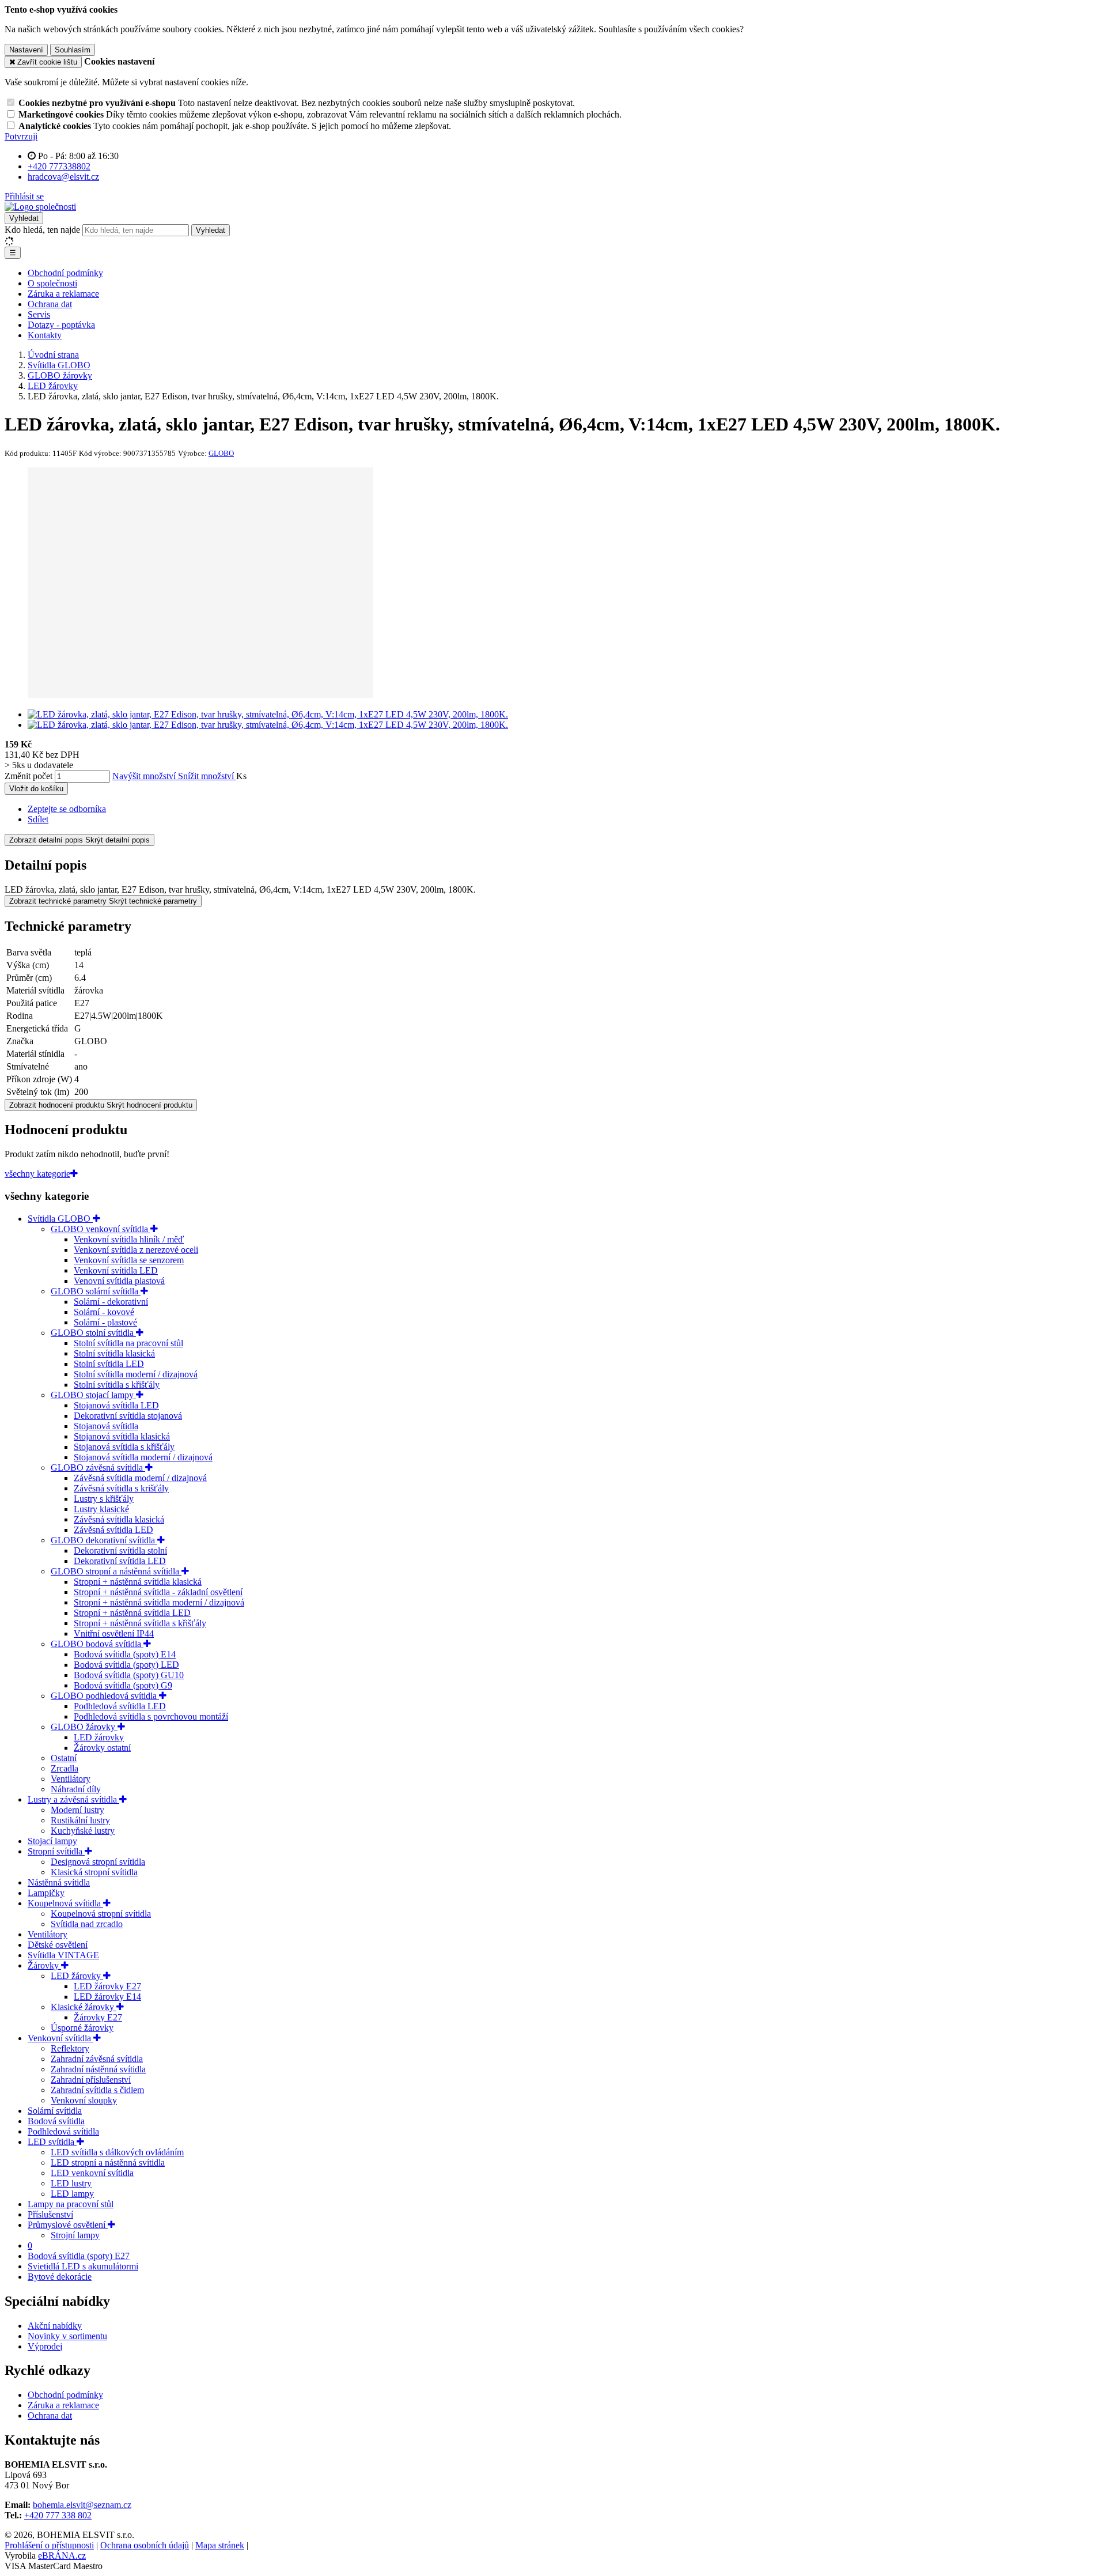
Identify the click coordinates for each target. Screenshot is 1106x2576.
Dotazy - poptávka (61, 325)
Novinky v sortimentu (67, 2336)
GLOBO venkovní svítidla (101, 1229)
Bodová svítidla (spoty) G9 (123, 1685)
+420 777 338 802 (58, 2515)
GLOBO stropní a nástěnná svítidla (116, 1571)
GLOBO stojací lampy (93, 1395)
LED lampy (72, 2194)
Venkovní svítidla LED (116, 1270)
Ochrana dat (50, 304)
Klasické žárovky (84, 2007)
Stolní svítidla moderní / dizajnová (136, 1374)
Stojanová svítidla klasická (122, 1436)
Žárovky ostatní (102, 1748)
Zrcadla (65, 1768)
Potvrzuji (21, 136)
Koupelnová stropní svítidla (101, 1914)
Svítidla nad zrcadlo (87, 1924)
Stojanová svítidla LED (116, 1405)
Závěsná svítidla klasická (119, 1519)
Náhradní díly (76, 1789)
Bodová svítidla (56, 2121)
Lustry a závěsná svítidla (73, 1799)
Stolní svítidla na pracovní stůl (128, 1343)
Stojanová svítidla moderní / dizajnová (143, 1457)
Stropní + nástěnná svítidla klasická (138, 1582)
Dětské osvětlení (58, 1945)
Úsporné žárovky (82, 2028)
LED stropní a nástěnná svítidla (108, 2163)
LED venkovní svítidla (92, 2173)
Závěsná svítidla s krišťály (121, 1488)
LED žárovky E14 (107, 1997)
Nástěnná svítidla (59, 1882)
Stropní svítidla (56, 1851)
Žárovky (44, 1965)
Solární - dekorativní (111, 1302)
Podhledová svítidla (63, 2131)
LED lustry (71, 2183)
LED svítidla (52, 2142)
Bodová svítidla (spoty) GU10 (129, 1675)
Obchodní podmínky (65, 273)
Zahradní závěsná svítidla (97, 2059)
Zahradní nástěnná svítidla (98, 2069)
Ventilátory (71, 1779)
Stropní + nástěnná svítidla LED (132, 1613)
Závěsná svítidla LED (113, 1530)
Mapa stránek (220, 2545)
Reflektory (70, 2048)
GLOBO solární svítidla (96, 1291)
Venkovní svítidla (60, 2038)
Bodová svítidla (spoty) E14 (125, 1654)
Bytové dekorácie (60, 2277)
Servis (39, 314)
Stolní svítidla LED (109, 1364)
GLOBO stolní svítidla (93, 1333)
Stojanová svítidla (106, 1426)
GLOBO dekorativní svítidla (104, 1540)
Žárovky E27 (98, 2017)
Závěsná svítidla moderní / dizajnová (140, 1478)
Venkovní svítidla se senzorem (129, 1260)
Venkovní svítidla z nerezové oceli (136, 1250)
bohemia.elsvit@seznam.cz (82, 2505)
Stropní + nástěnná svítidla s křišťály (140, 1623)
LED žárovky (99, 1737)
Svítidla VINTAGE (63, 1955)
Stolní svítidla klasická (114, 1353)
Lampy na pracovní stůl (71, 2204)
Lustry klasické (101, 1509)
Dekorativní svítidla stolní (120, 1550)
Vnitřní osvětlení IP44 (114, 1633)
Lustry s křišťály (104, 1499)
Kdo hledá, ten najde (42, 230)
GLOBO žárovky (84, 1727)
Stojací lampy (52, 1841)
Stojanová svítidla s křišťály (124, 1447)
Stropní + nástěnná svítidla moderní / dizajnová (159, 1602)
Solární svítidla (55, 2111)
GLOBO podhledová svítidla (105, 1696)
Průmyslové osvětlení (68, 2225)
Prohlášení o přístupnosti (49, 2545)
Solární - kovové (104, 1312)
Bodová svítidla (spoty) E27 (79, 2256)
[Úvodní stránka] (40, 207)
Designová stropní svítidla (98, 1862)
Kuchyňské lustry (83, 1831)
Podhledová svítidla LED (120, 1706)
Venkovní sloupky (84, 2100)
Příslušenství (50, 2214)
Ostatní (64, 1758)
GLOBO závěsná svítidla (98, 1468)
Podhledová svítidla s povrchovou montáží (151, 1716)
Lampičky (46, 1893)
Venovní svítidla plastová (119, 1281)
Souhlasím (73, 50)
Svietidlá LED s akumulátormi (83, 2266)
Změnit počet (29, 776)
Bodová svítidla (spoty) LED (126, 1665)
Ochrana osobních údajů (145, 2545)
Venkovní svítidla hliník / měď (129, 1239)
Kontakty (45, 335)
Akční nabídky (55, 2326)
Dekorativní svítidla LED (120, 1561)
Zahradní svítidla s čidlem (97, 2090)
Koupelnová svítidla (65, 1903)
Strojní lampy (75, 2235)
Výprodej (45, 2346)
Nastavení (26, 50)
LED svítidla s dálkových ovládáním (117, 2152)
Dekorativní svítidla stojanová (128, 1416)
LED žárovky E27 (107, 1986)
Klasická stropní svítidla (94, 1872)
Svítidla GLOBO (60, 1219)
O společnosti (52, 283)
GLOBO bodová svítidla (97, 1644)
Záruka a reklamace (63, 294)
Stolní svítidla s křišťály (117, 1385)
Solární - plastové (105, 1322)
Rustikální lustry (80, 1820)
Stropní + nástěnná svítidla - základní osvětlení (158, 1592)
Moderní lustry (77, 1810)
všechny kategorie (37, 1174)
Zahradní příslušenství (91, 2080)
